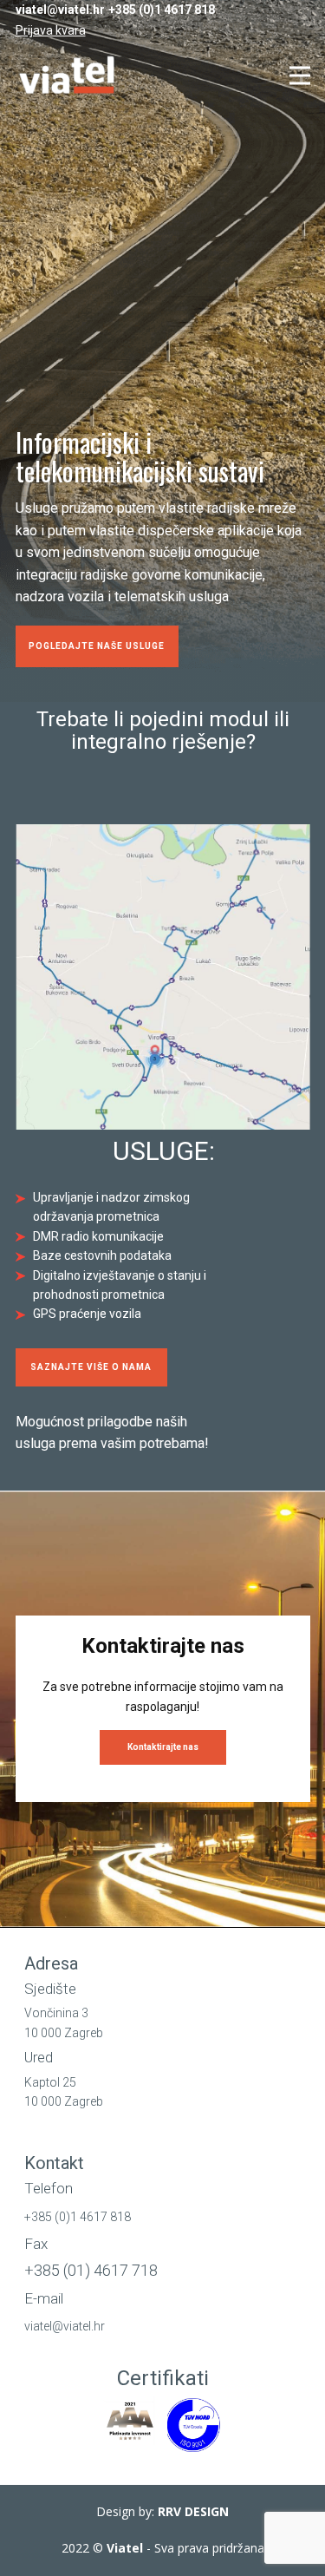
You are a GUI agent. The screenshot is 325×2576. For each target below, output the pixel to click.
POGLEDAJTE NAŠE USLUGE (97, 646)
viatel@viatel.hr (60, 10)
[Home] (69, 76)
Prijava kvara (51, 30)
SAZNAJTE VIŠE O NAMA (91, 1367)
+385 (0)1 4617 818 (162, 10)
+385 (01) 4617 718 (91, 2270)
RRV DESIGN (193, 2511)
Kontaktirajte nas (163, 1747)
